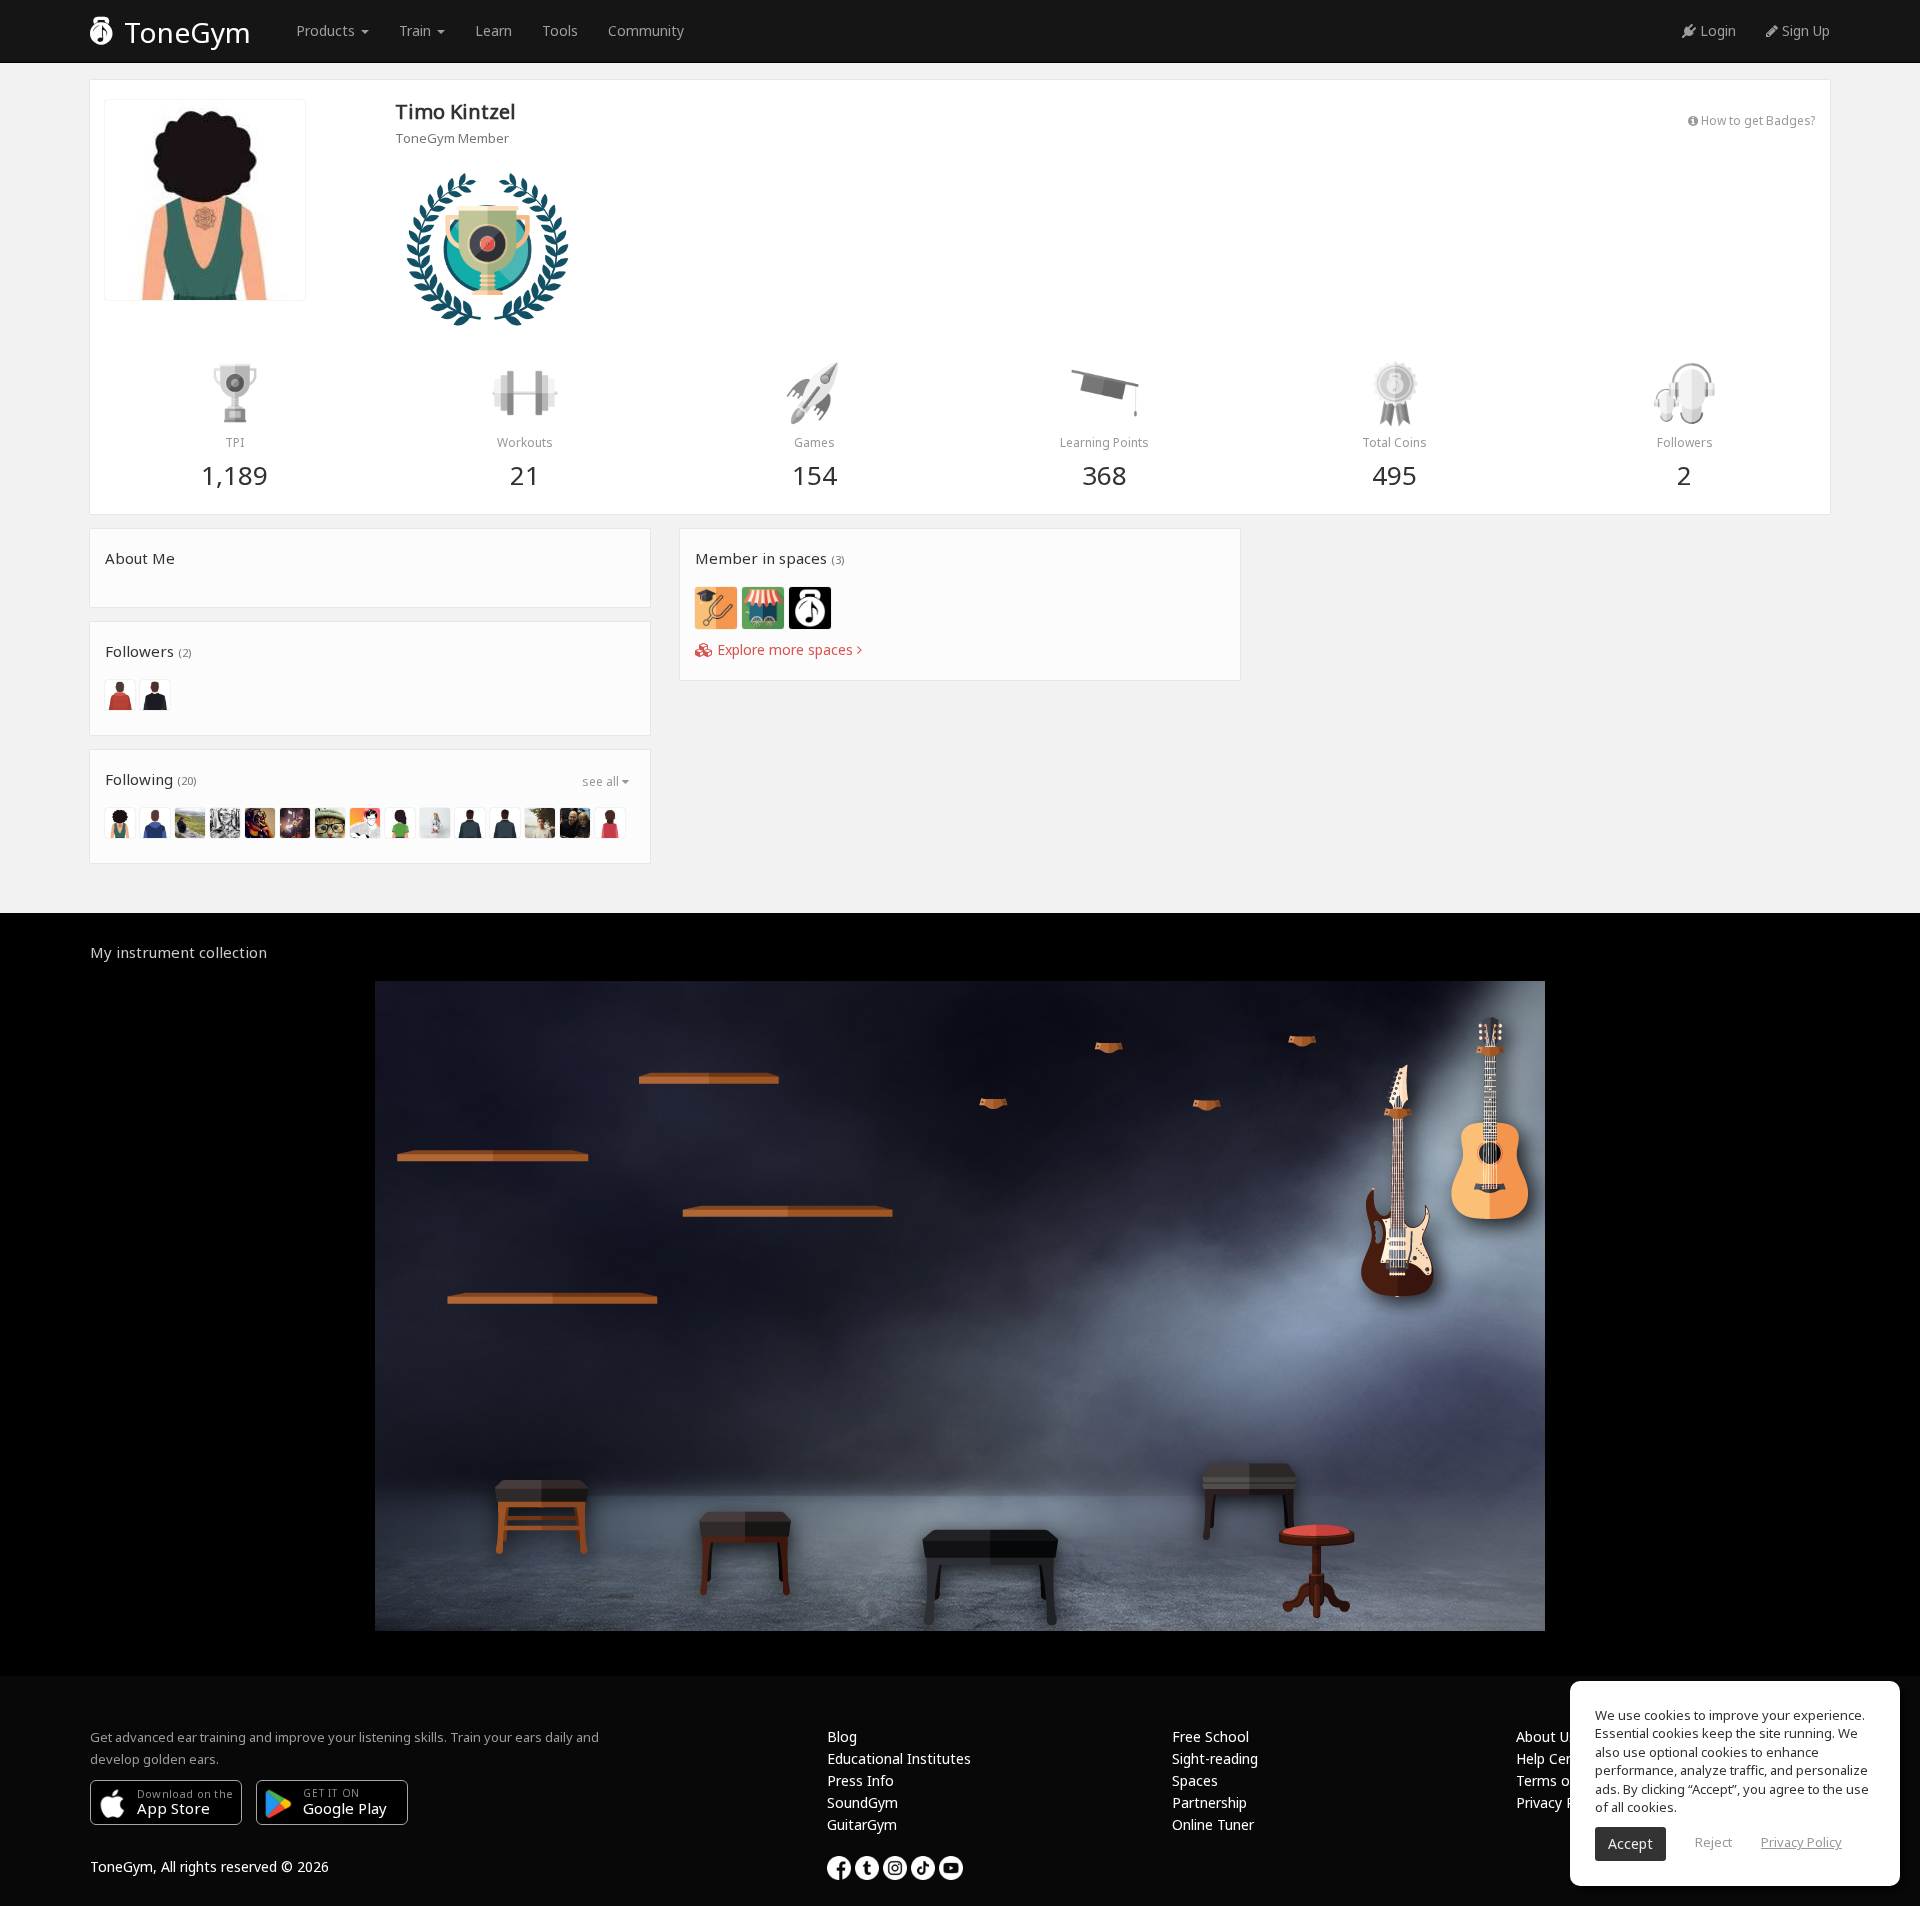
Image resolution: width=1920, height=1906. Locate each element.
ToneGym (184, 32)
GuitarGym (862, 1824)
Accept (1630, 1843)
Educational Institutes (899, 1758)
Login (1716, 30)
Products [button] (327, 30)
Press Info (860, 1780)
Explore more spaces (785, 649)
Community (646, 30)
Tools (560, 30)
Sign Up (1804, 30)
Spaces (1195, 1780)
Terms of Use (1559, 1780)
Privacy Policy (1560, 1802)
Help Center (1554, 1758)
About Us (1546, 1736)
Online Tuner (1213, 1824)
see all (602, 781)
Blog (842, 1736)
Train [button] (417, 30)
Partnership (1209, 1802)
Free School (1210, 1736)
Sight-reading (1215, 1758)
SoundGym (862, 1802)
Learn (493, 30)
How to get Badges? (1756, 120)
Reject (1713, 1842)
